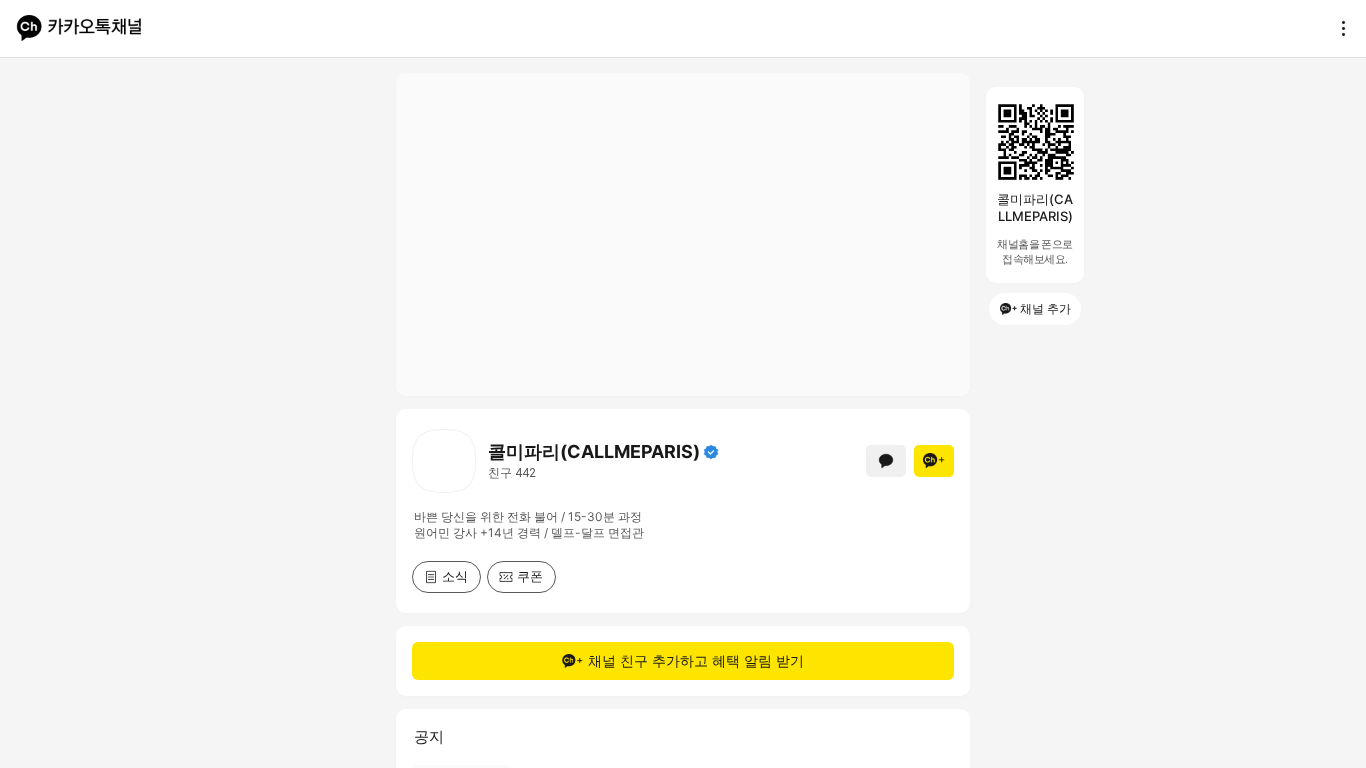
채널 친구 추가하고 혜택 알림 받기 (696, 660)
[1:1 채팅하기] (886, 461)
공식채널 (711, 452)
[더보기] (1338, 28)
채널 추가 (1045, 308)
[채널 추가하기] (934, 461)
